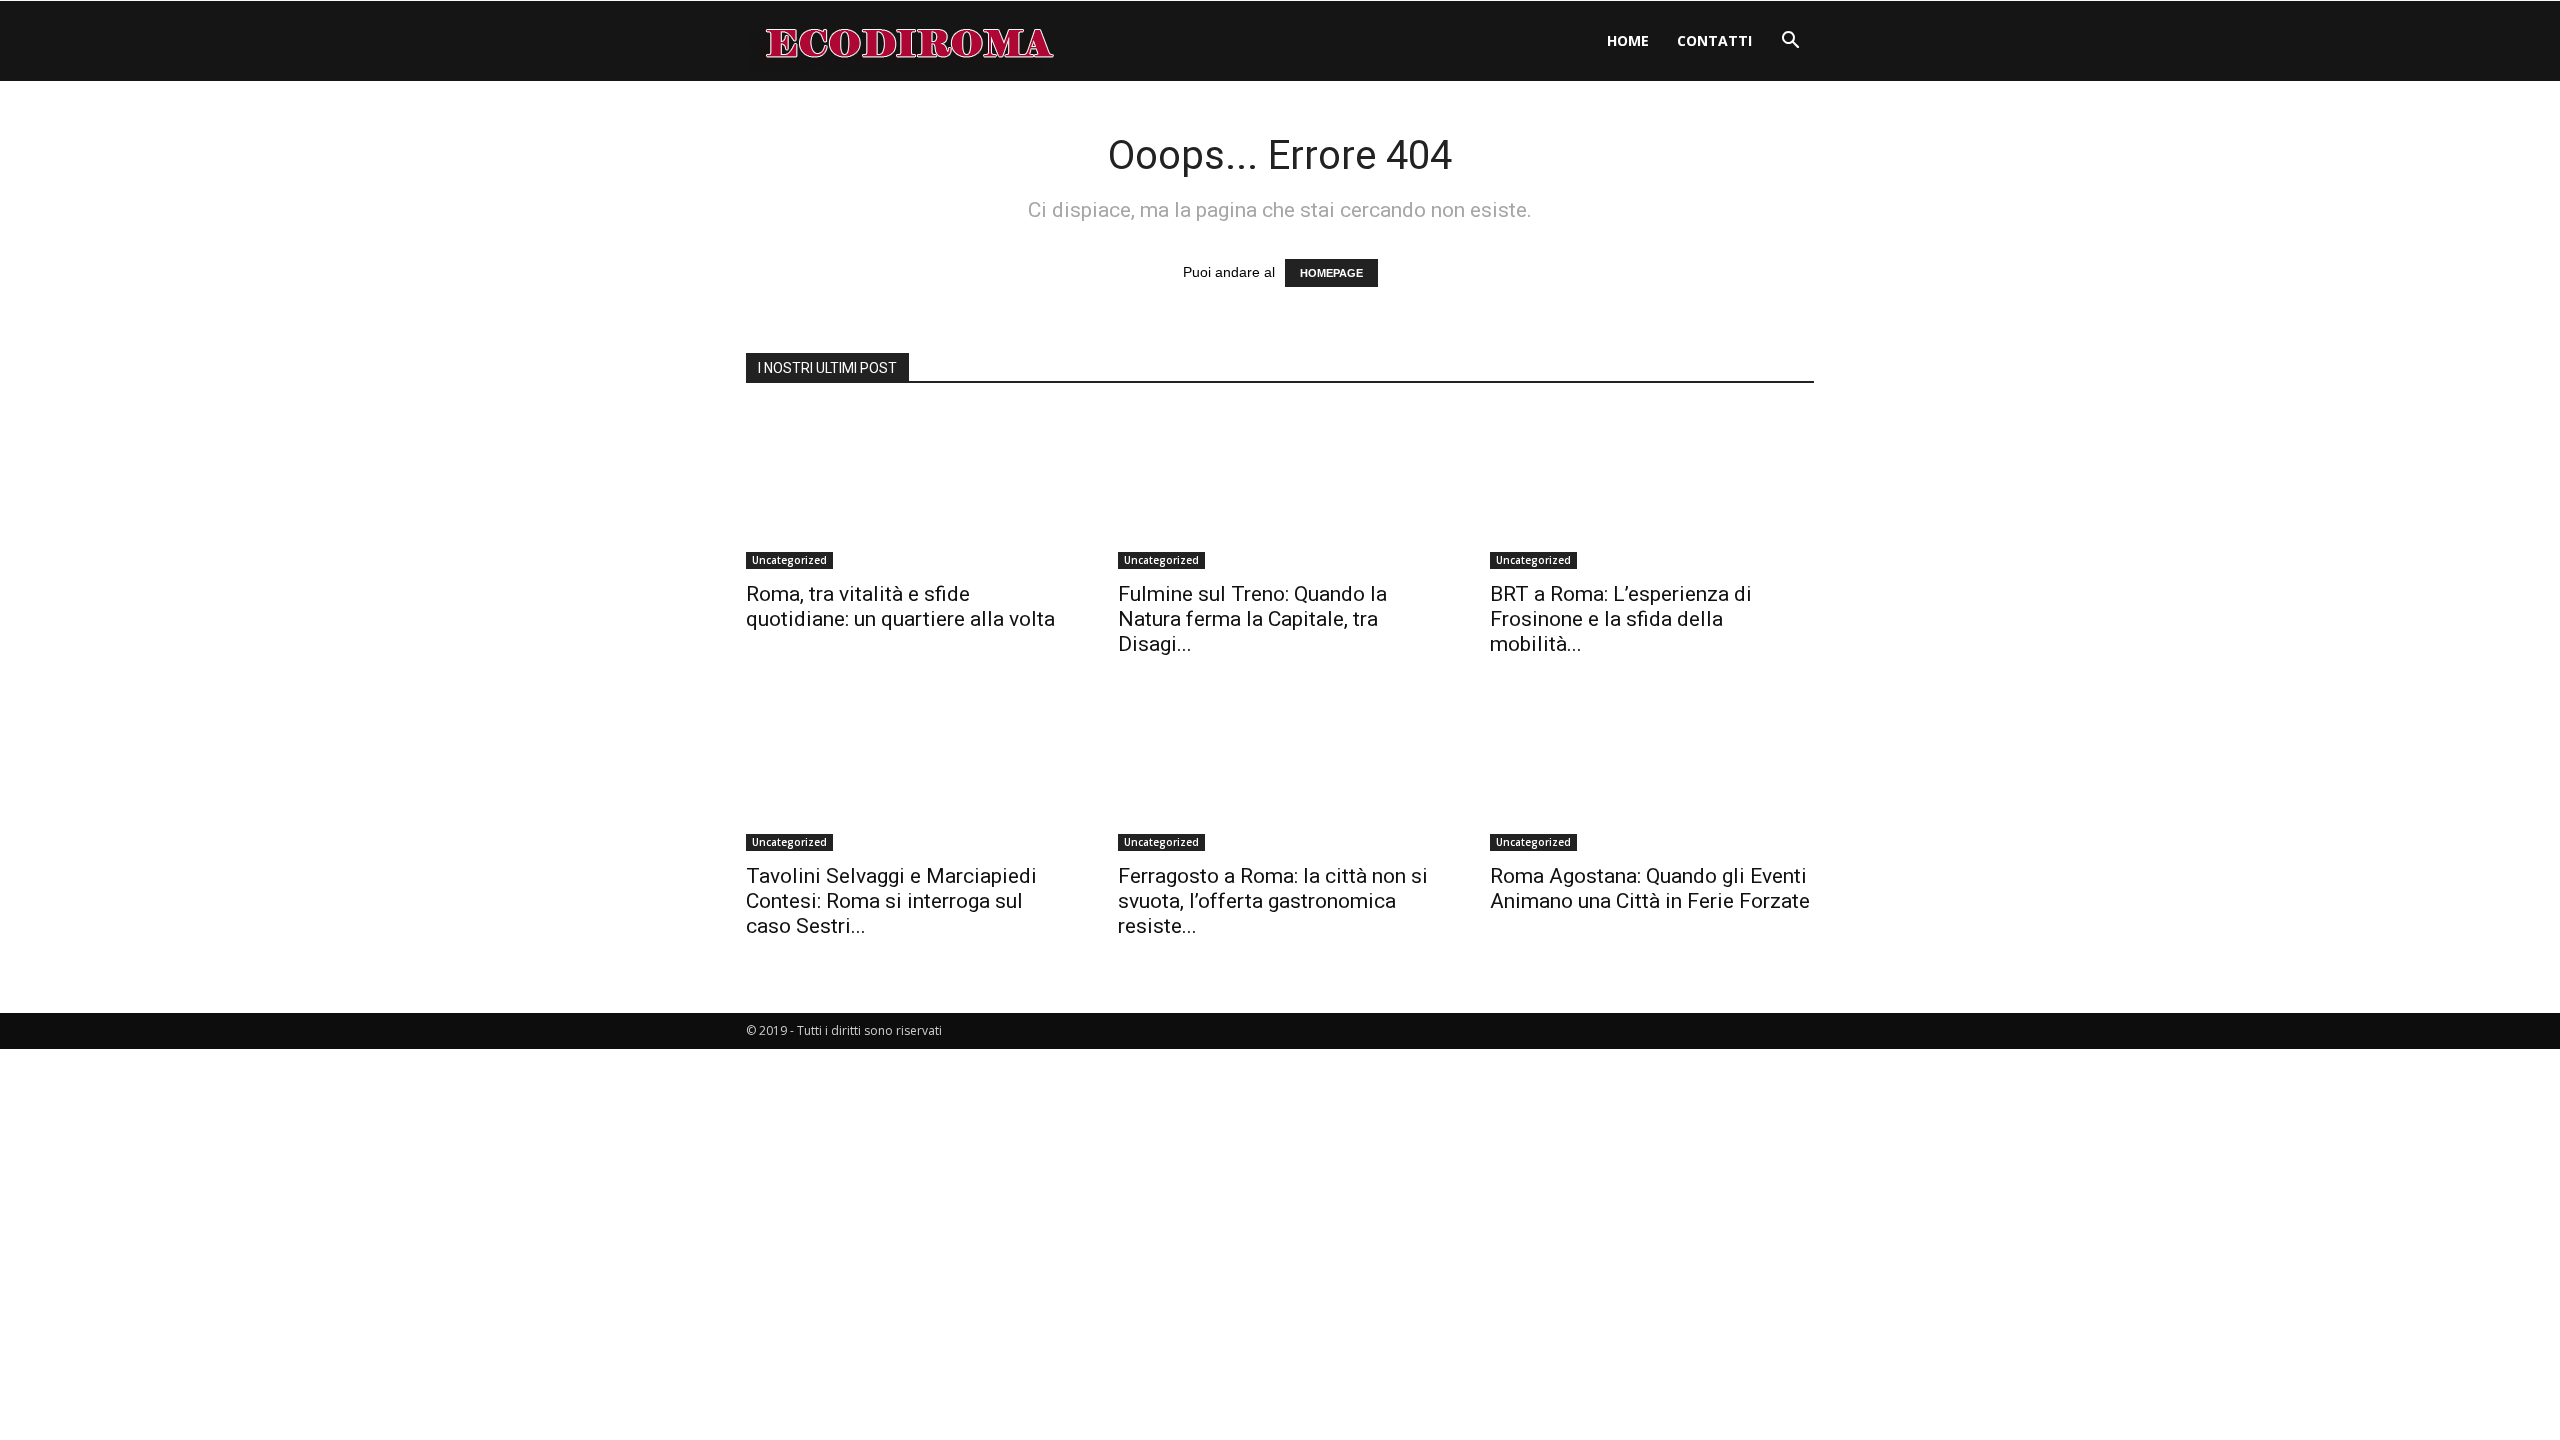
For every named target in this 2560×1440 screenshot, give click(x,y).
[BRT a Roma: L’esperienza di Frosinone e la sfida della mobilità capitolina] (1652, 489)
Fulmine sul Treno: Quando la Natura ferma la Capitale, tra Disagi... (1252, 619)
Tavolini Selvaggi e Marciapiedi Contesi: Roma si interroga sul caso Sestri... (891, 901)
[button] (1790, 42)
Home (1628, 40)
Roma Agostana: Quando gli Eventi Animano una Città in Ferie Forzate (1650, 888)
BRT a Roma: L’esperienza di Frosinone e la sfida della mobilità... (1621, 619)
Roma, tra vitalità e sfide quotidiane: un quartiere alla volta (900, 606)
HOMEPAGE (1331, 273)
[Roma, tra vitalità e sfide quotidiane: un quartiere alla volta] (908, 489)
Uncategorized (789, 560)
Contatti (1714, 40)
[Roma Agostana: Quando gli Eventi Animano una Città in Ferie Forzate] (1652, 771)
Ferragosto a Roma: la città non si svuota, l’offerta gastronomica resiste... (1273, 901)
